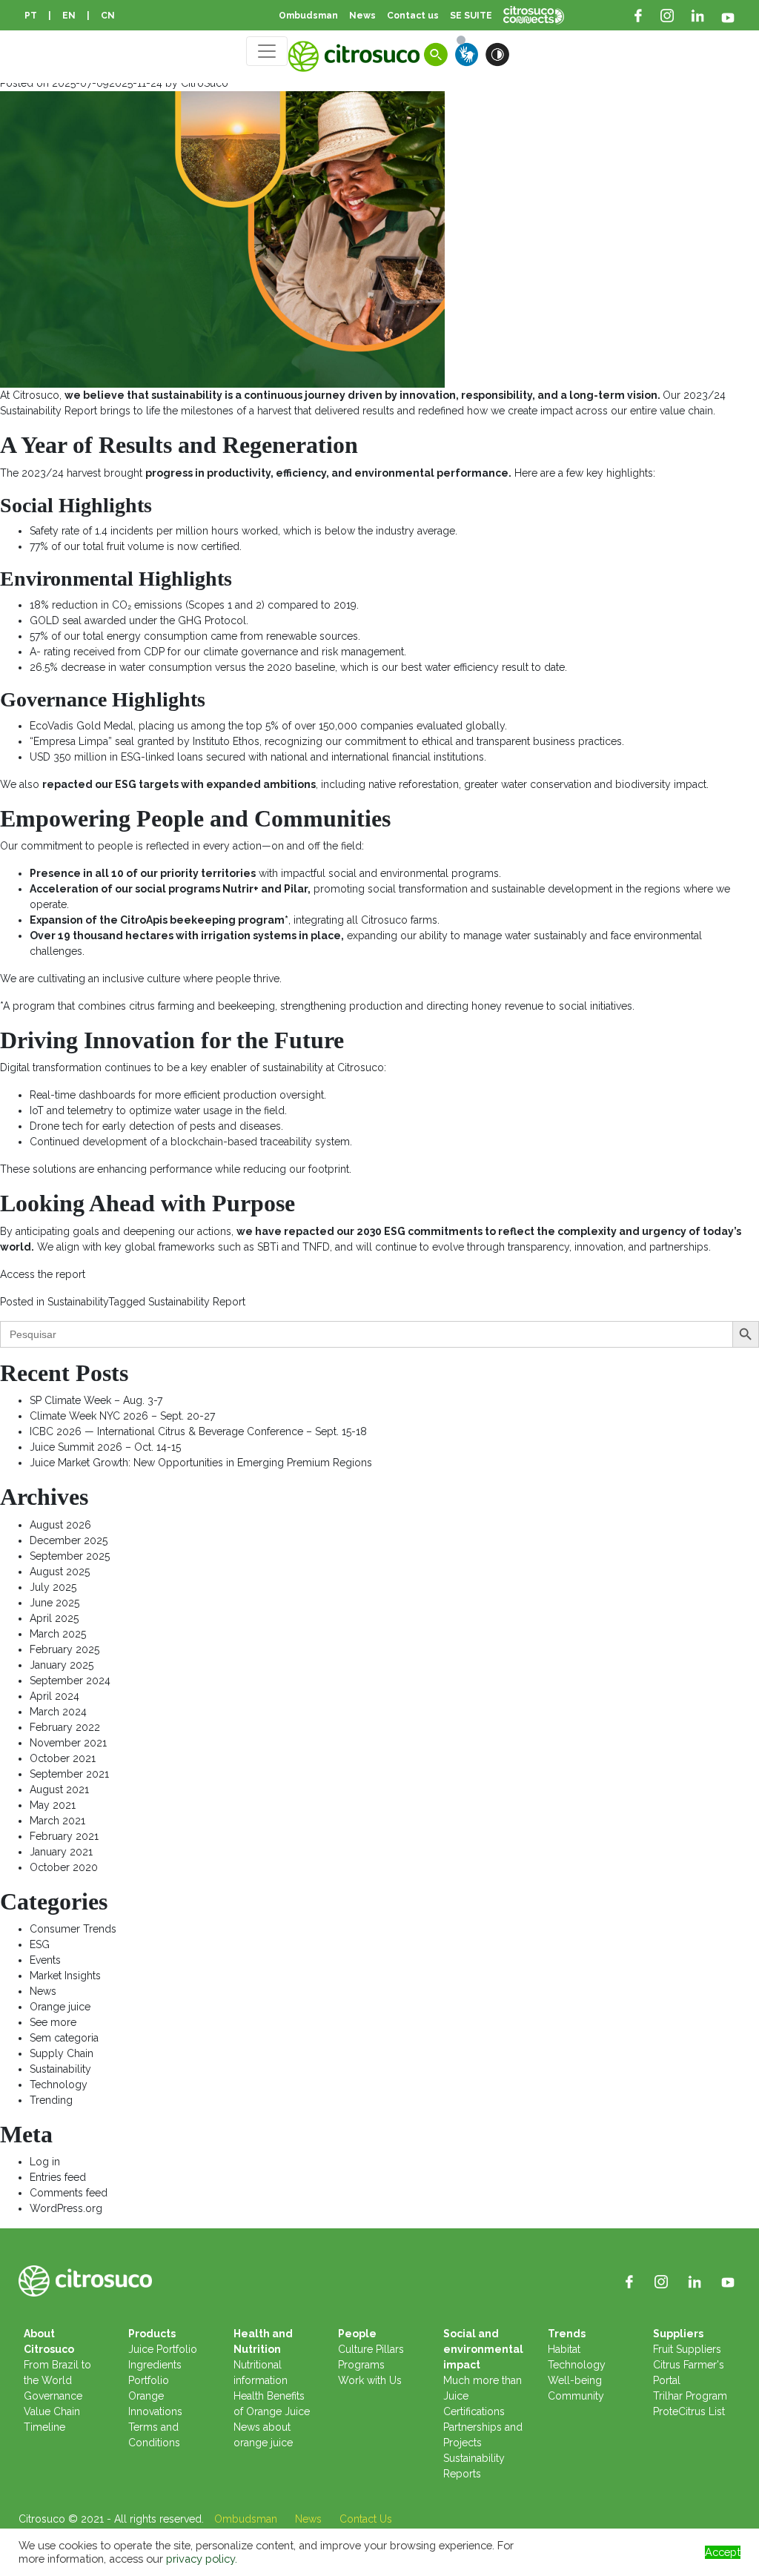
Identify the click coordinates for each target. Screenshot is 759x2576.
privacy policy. (202, 2559)
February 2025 (64, 1649)
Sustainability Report (197, 1302)
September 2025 (70, 1556)
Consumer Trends (73, 1929)
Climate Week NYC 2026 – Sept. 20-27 (122, 1416)
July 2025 (53, 1587)
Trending (51, 2100)
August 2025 (60, 1572)
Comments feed (69, 2193)
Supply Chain (62, 2053)
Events (45, 1960)
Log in (45, 2162)
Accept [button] (723, 2552)
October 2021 (63, 1758)
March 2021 (57, 1821)
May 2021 (53, 1805)
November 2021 (68, 1743)
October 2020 (64, 1867)
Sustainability (78, 1302)
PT (31, 16)
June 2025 (54, 1603)
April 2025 (54, 1618)
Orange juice (60, 2007)
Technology (59, 2085)
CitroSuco (205, 83)
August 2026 (60, 1525)
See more (53, 2022)
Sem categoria (64, 2038)
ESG (40, 1944)
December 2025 (69, 1540)
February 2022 (65, 1727)
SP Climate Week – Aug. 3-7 (96, 1400)
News (43, 1991)
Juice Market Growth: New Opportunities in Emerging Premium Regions (201, 1463)
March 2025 (58, 1634)
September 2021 (69, 1774)
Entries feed (58, 2177)
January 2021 (61, 1852)
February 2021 (64, 1836)
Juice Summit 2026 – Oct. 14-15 (105, 1447)
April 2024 (54, 1696)
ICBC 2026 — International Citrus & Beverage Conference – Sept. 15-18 (198, 1431)
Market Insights (65, 1976)
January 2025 (62, 1665)
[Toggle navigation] (267, 51)
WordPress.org (66, 2208)
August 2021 (59, 1789)
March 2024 (58, 1712)
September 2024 (70, 1681)
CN (108, 16)
